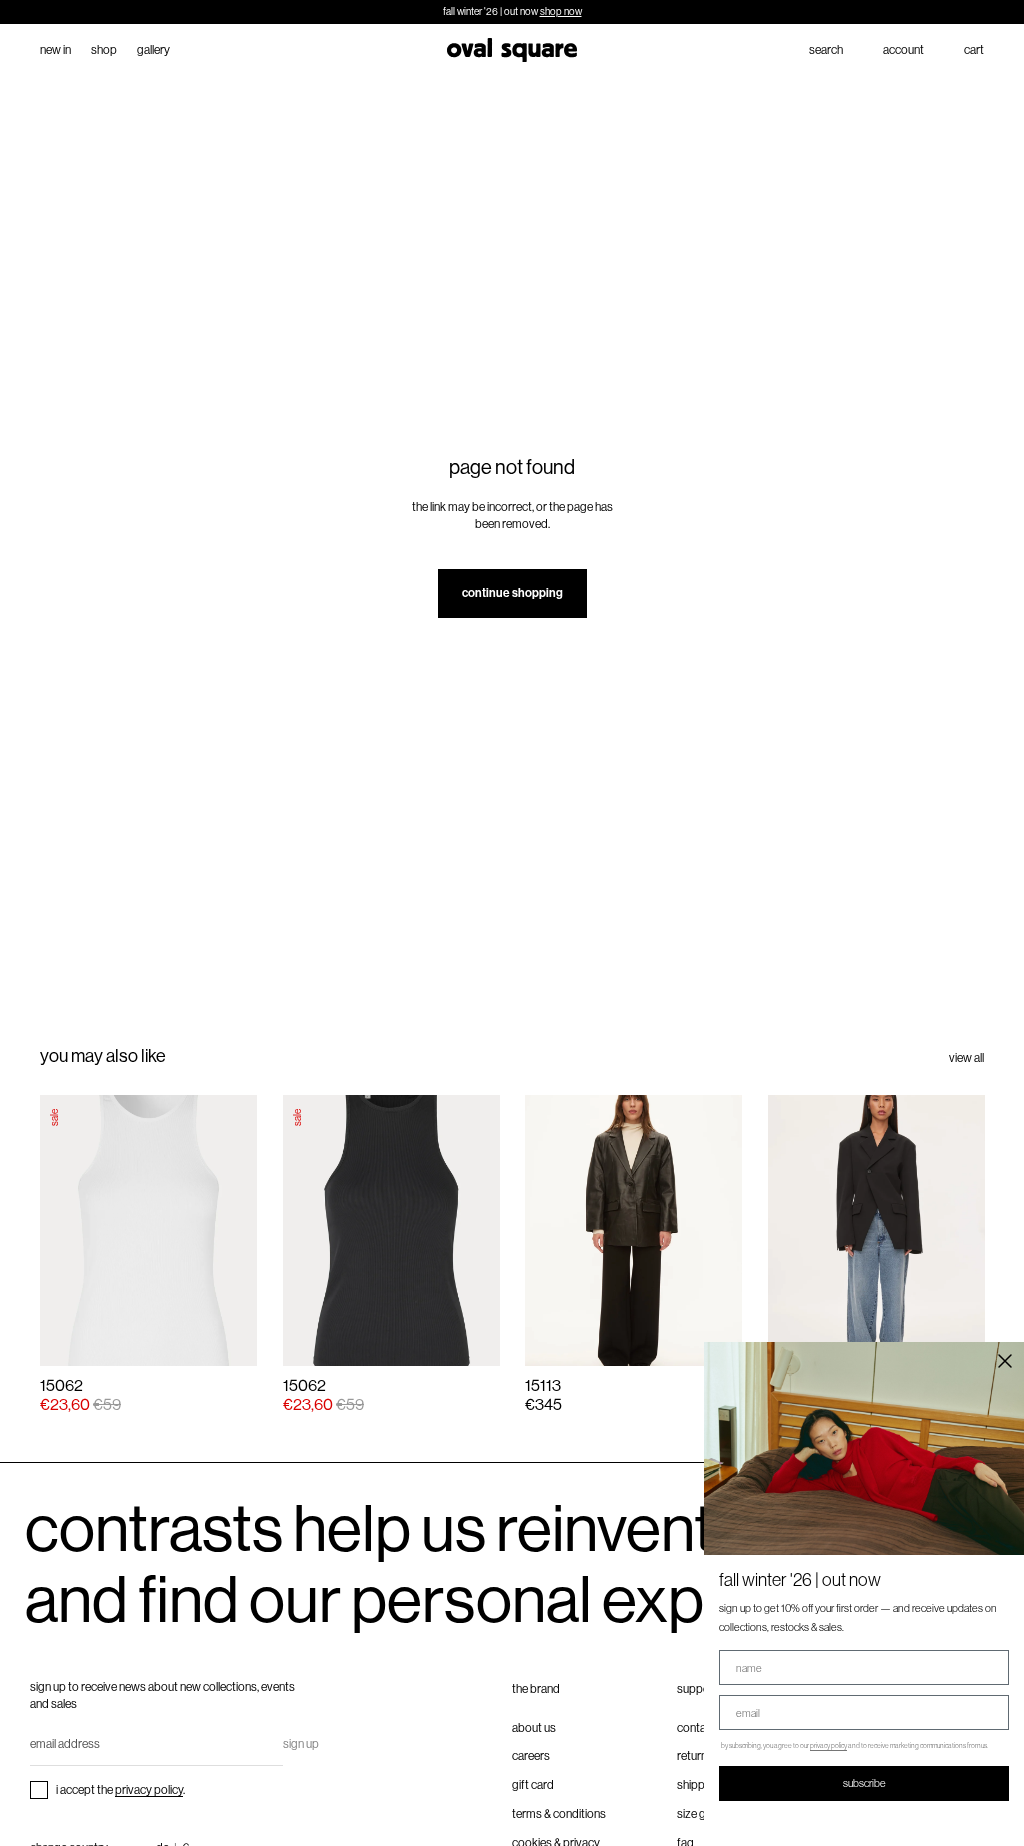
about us (534, 1728)
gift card (533, 1785)
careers (531, 1756)
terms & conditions (559, 1814)
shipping (698, 1785)
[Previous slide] (543, 1230)
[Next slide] (723, 1230)
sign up (301, 1744)
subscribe (864, 1783)
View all (966, 1058)
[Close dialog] (1005, 1361)
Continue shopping (512, 593)
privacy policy (149, 1790)
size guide (702, 1814)
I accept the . (120, 1790)
